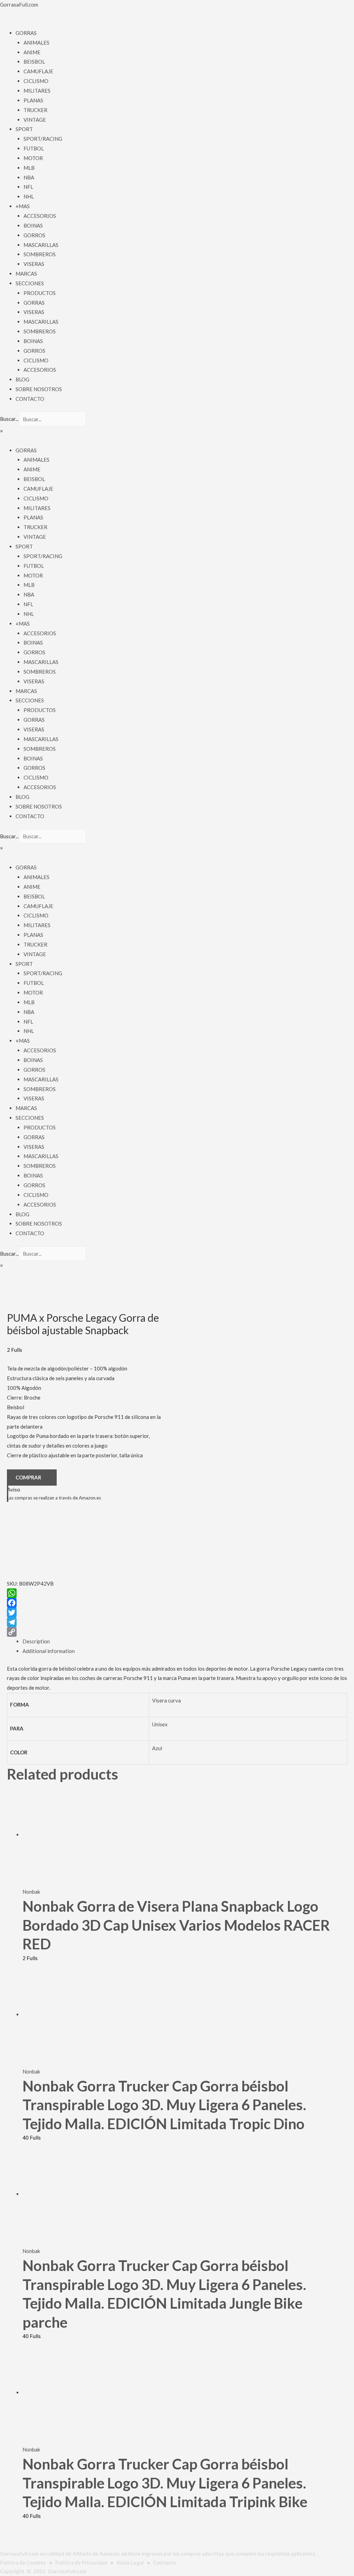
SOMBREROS (40, 254)
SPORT (24, 129)
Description (36, 1641)
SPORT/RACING (43, 139)
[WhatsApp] (85, 1593)
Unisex (160, 1724)
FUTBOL (34, 148)
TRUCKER (35, 110)
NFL (28, 187)
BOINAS (33, 225)
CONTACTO (30, 399)
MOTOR (33, 158)
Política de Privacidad (81, 2563)
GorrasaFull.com (19, 4)
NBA (29, 177)
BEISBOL (34, 62)
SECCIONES (30, 283)
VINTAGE (35, 120)
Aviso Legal (130, 2563)
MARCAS (26, 274)
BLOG (22, 379)
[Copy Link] (85, 1632)
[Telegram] (85, 1622)
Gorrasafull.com (67, 2571)
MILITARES (37, 91)
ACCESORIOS (40, 216)
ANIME (32, 52)
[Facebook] (85, 1603)
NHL (29, 196)
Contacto (165, 2563)
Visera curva (166, 1700)
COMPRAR (28, 1477)
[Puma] (41, 1543)
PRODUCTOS (40, 293)
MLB (29, 168)
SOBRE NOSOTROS (39, 389)
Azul (157, 1748)
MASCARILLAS (41, 245)
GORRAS (26, 33)
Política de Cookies (23, 2563)
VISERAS (34, 264)
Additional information (49, 1651)
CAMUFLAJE (38, 71)
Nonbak (31, 1892)
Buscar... (9, 419)
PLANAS (33, 100)
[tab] (185, 1642)
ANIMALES (36, 43)
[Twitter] (85, 1613)
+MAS (23, 206)
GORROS (34, 235)
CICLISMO (36, 81)
